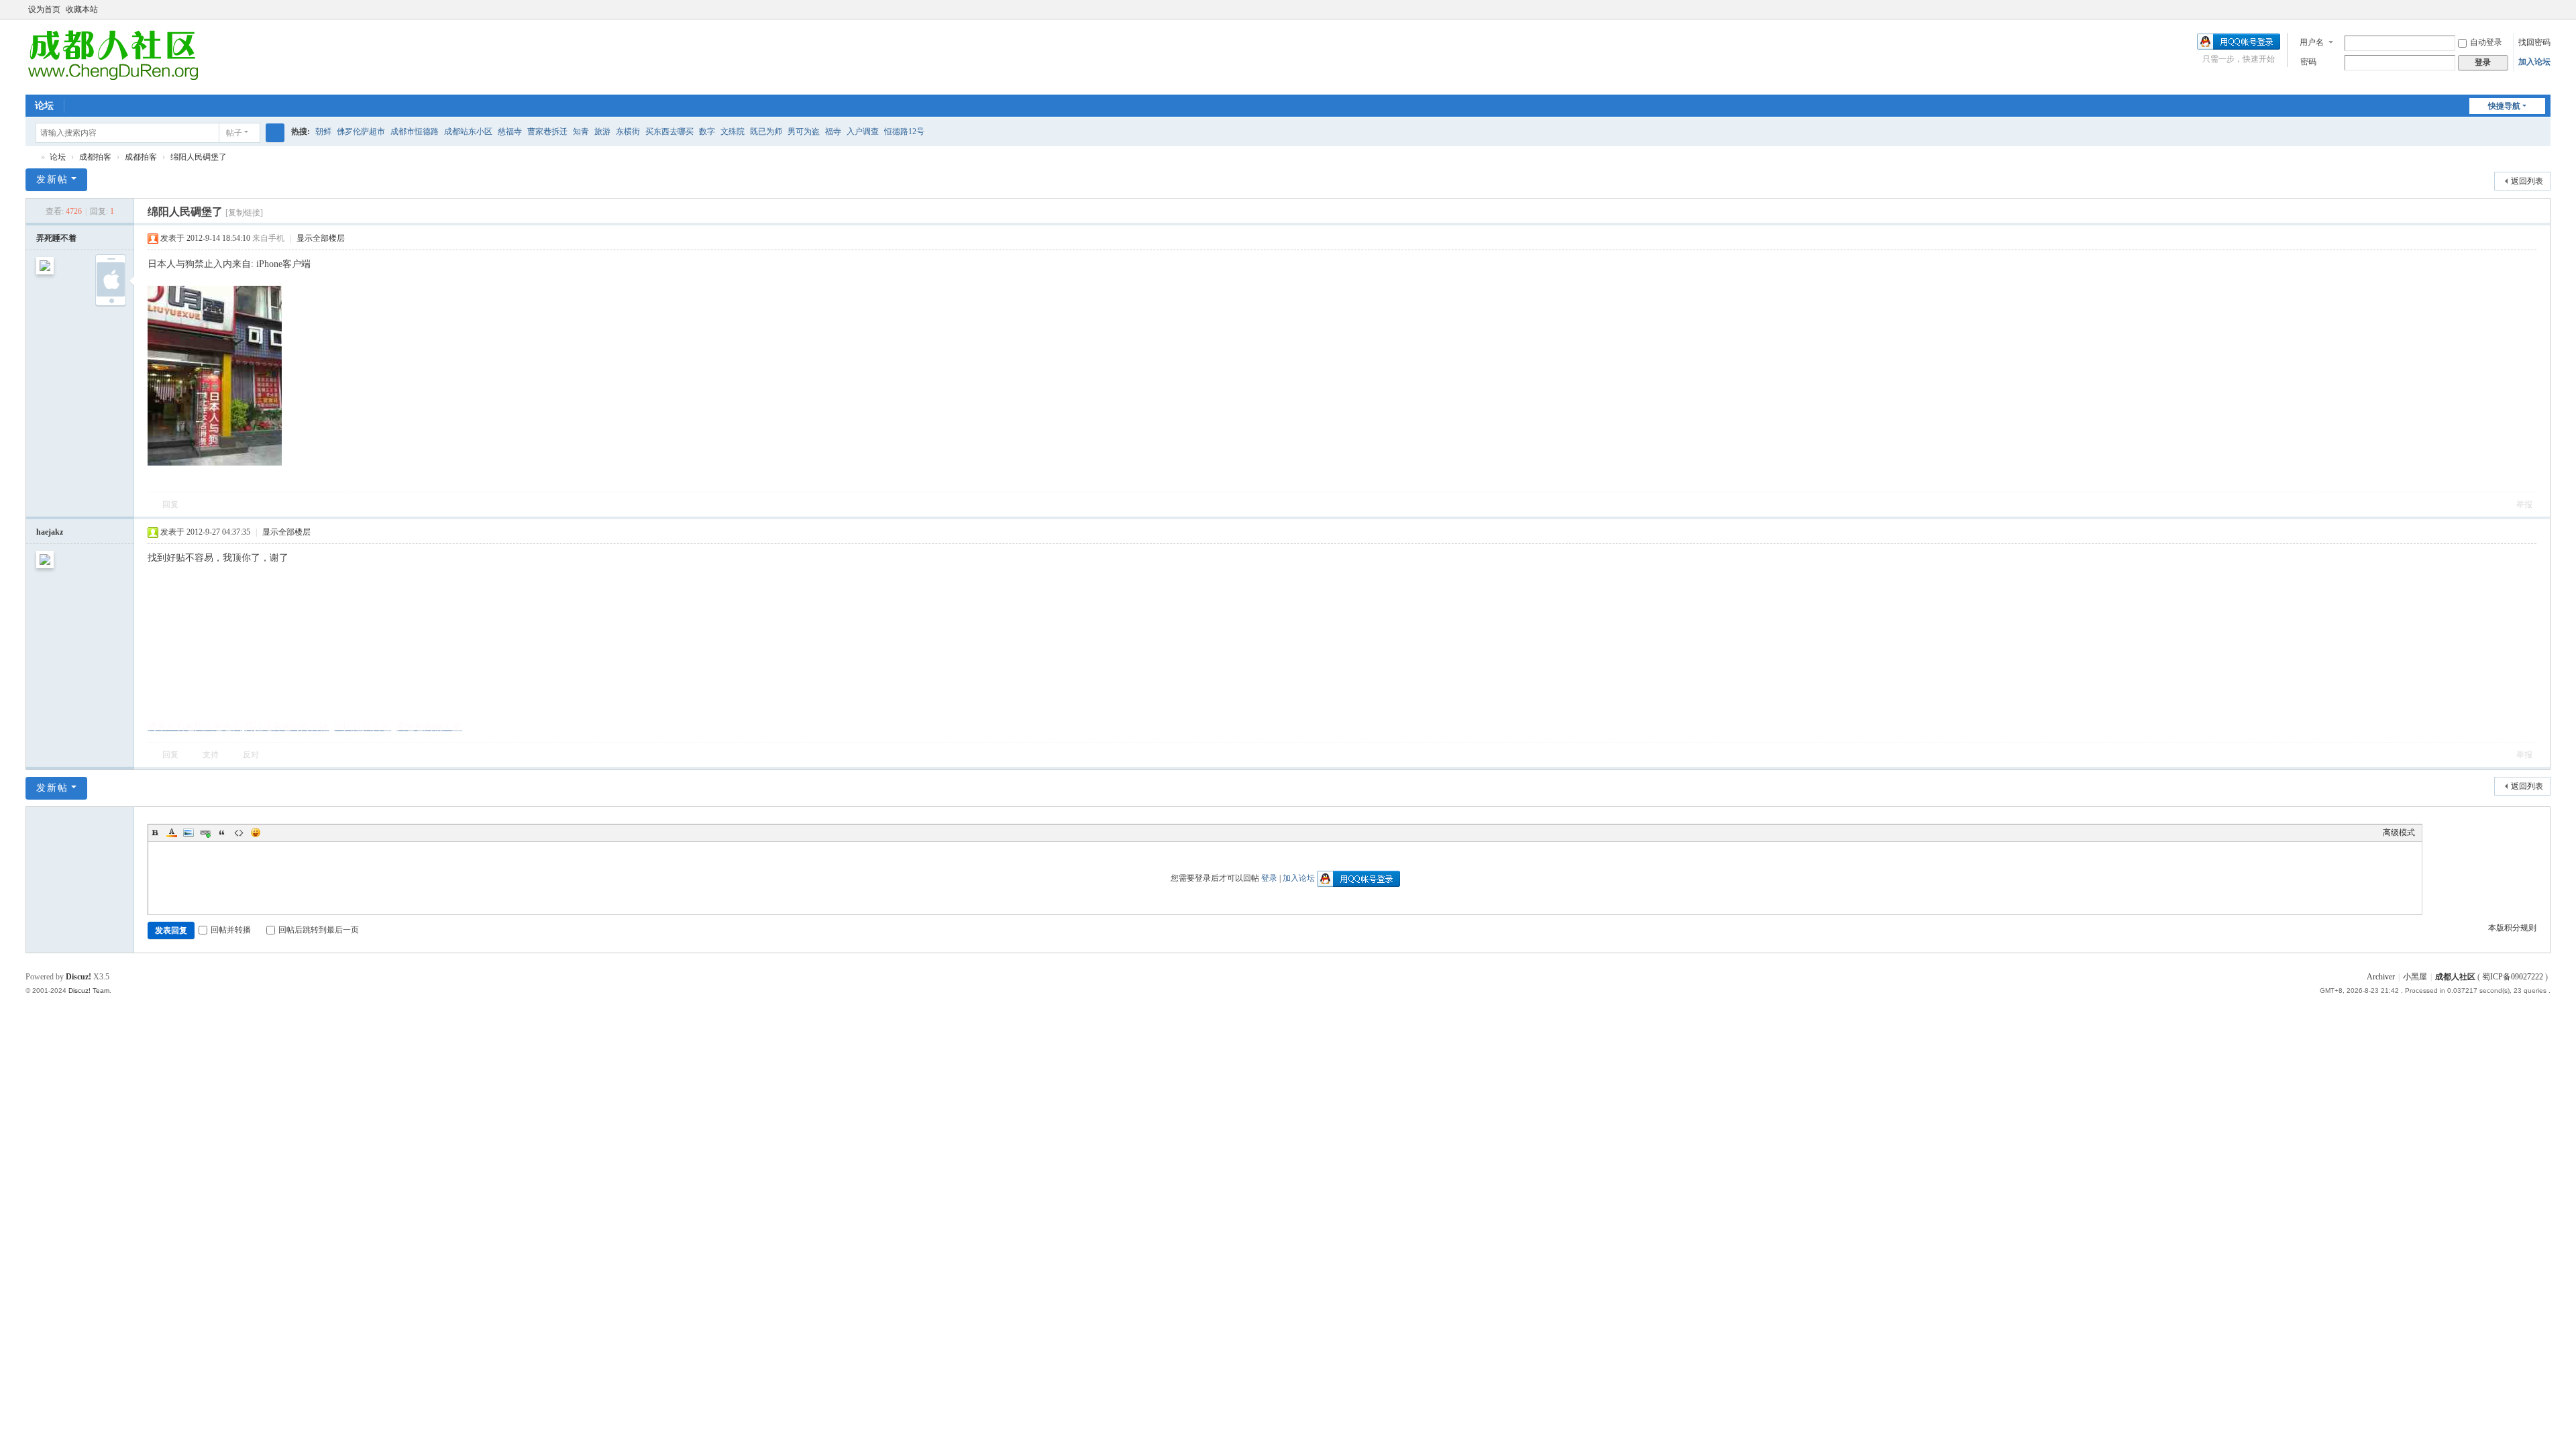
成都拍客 (95, 157)
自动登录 (2486, 42)
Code (239, 833)
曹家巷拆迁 (547, 131)
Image (189, 833)
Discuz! (78, 977)
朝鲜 (323, 131)
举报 (2524, 504)
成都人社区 (2455, 977)
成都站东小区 (468, 131)
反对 (251, 755)
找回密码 (2534, 42)
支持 (211, 755)
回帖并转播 (231, 930)
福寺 (833, 131)
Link (205, 833)
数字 (707, 131)
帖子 (234, 133)
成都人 (31, 157)
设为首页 (44, 9)
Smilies (256, 833)
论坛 (44, 106)
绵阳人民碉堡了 (199, 157)
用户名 (2312, 42)
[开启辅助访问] (2532, 9)
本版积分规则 (2512, 928)
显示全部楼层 (321, 238)
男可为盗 (804, 131)
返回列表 (2527, 181)
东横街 (628, 131)
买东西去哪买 (669, 131)
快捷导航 (2504, 106)
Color (172, 833)
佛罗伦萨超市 (361, 131)
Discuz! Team (89, 990)
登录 (1269, 878)
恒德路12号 (904, 131)
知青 (581, 131)
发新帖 (52, 179)
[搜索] (275, 133)
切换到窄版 (2544, 15)
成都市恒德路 (415, 131)
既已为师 (766, 131)
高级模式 (2399, 833)
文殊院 (733, 131)
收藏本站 (82, 9)
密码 (2308, 62)
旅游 (602, 131)
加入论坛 (2534, 62)
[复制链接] (244, 213)
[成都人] (112, 56)
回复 (170, 504)
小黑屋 (2415, 977)
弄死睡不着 (56, 238)
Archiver (2381, 977)
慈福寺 (510, 131)
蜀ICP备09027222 (2514, 977)
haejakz (50, 532)
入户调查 (863, 131)
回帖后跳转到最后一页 (319, 930)
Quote (222, 833)
